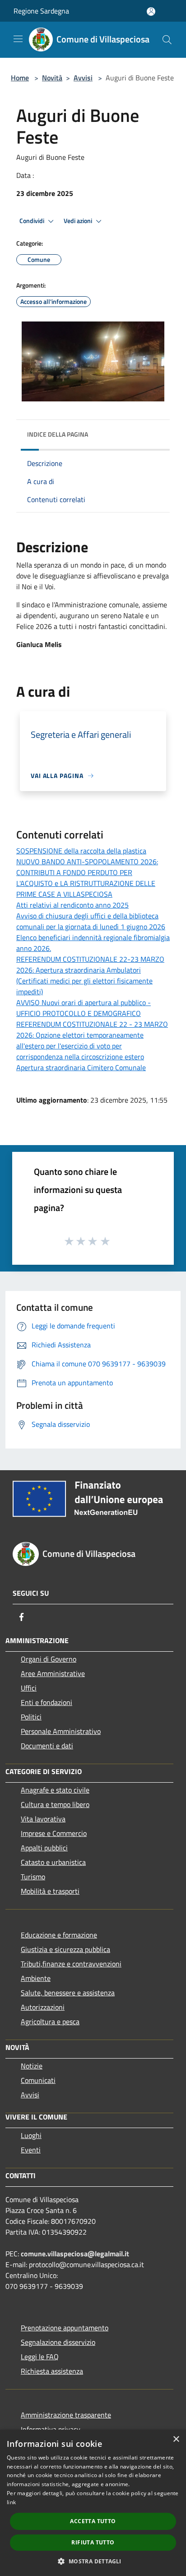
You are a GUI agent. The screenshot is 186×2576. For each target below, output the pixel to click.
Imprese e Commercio (54, 1833)
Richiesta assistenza (52, 2371)
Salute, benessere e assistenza (68, 1993)
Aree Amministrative (53, 1673)
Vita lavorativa (43, 1819)
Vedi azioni (79, 221)
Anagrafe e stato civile (55, 1790)
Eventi (31, 2150)
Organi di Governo (49, 1659)
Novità (52, 78)
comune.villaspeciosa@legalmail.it (75, 2254)
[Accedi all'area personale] (151, 12)
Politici (31, 1717)
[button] (93, 2561)
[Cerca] (167, 40)
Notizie (32, 2066)
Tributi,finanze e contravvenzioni (71, 1964)
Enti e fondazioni (46, 1702)
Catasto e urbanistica (53, 1862)
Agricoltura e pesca (50, 2022)
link (11, 2502)
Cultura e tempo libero (55, 1804)
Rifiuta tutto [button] (93, 2542)
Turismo (33, 1877)
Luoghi (31, 2135)
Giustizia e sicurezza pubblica (65, 1949)
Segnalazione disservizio (58, 2342)
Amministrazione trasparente (66, 2415)
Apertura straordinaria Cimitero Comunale (81, 1067)
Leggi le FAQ (40, 2357)
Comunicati (38, 2080)
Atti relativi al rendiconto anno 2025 (72, 905)
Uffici (29, 1688)
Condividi (33, 221)
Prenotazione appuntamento (65, 2328)
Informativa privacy (51, 2429)
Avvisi (83, 78)
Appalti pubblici (44, 1848)
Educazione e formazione (59, 1935)
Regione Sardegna (41, 11)
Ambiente (36, 1978)
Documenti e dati (47, 1746)
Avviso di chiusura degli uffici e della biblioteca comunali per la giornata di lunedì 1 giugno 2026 (91, 921)
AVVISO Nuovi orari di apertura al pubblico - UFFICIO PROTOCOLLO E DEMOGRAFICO (84, 1008)
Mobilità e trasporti (50, 1891)
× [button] (176, 2439)
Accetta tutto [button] (93, 2521)
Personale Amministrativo (61, 1731)
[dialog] (93, 2503)
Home (20, 78)
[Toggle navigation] (18, 39)
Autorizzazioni (43, 2007)
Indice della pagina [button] (58, 434)
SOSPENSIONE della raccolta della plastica (81, 851)
